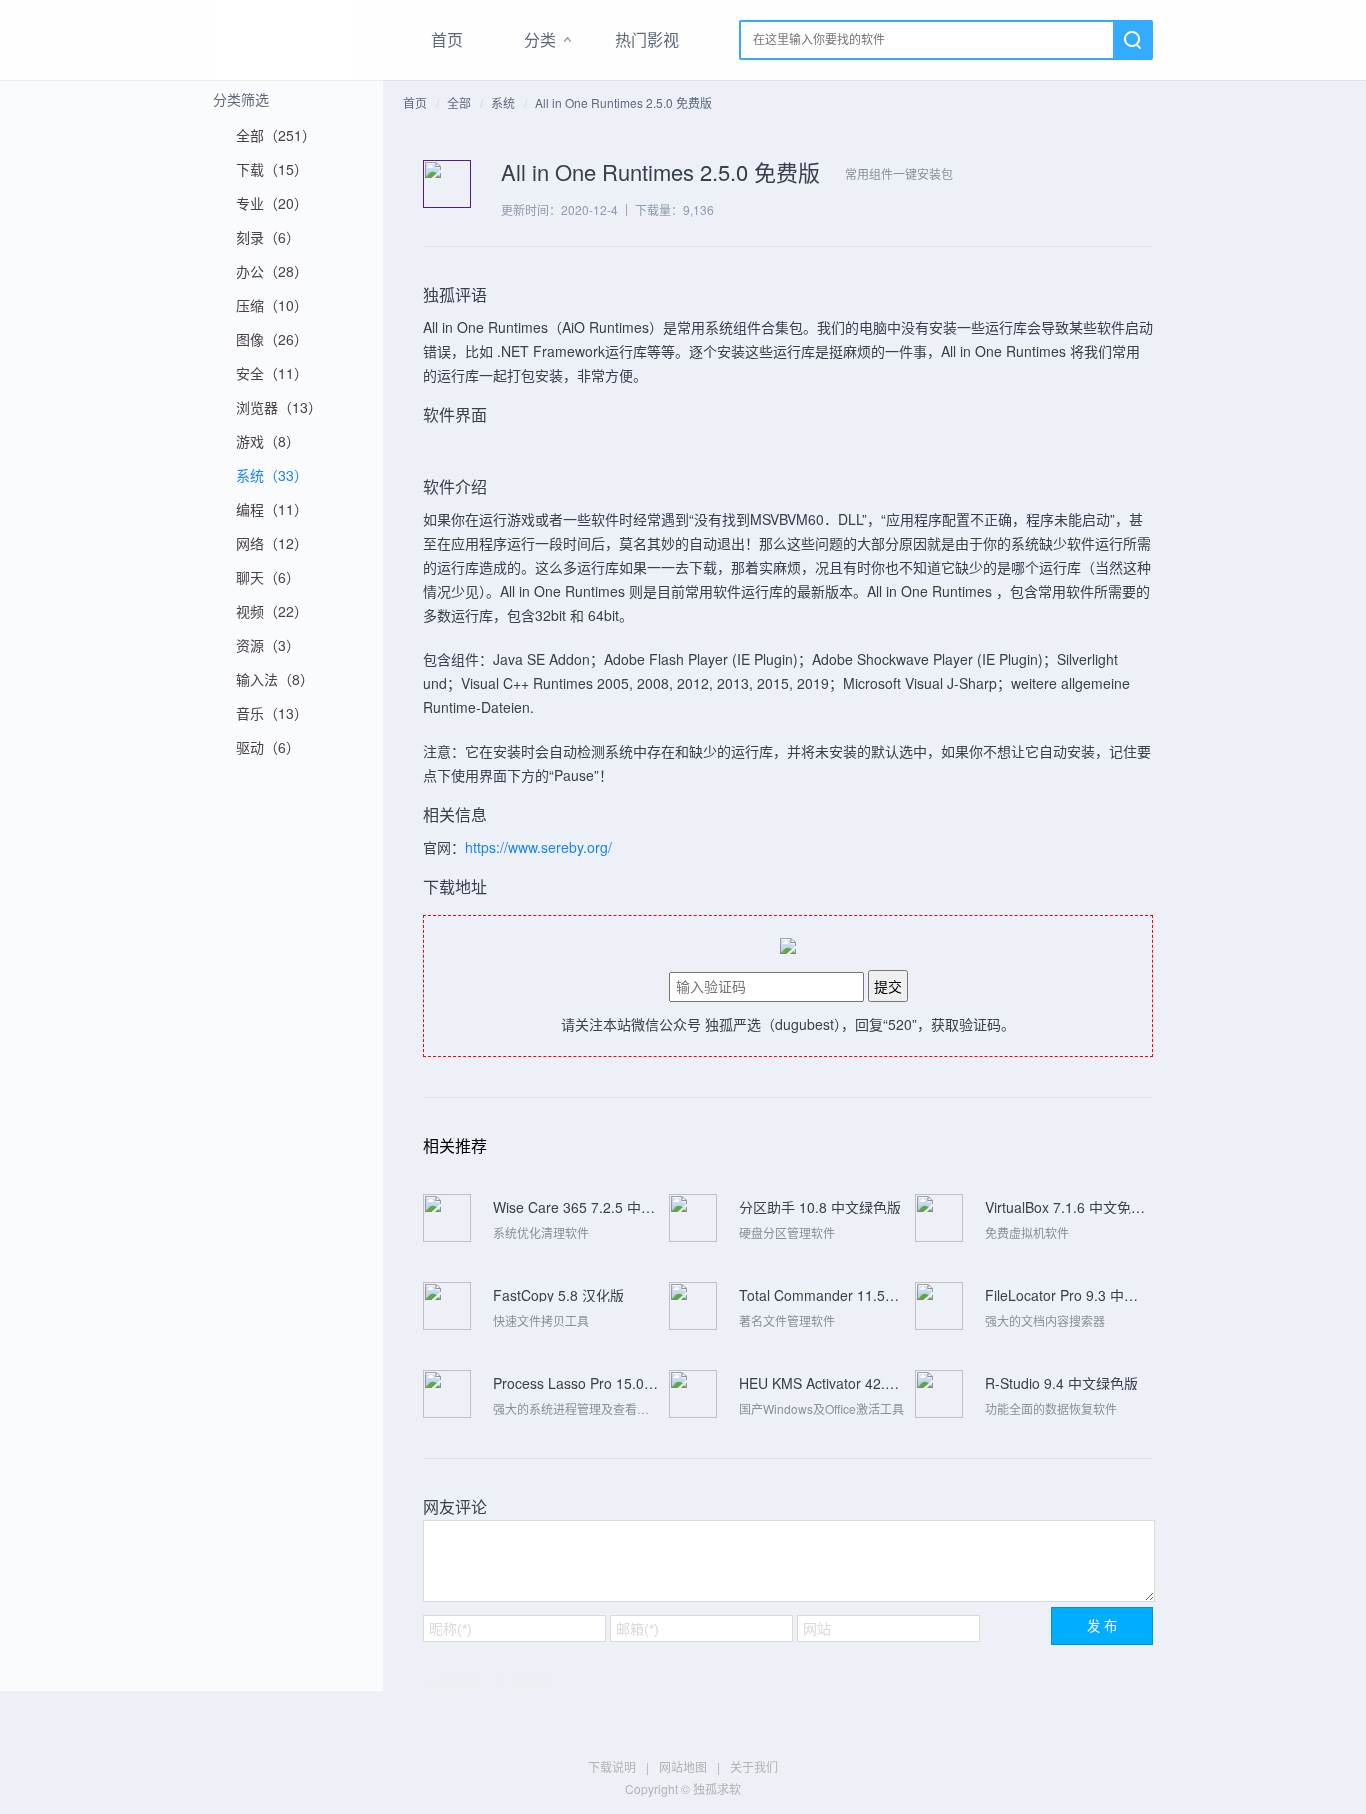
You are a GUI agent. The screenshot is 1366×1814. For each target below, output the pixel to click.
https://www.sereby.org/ (538, 847)
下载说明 (612, 1766)
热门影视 (647, 39)
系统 (503, 102)
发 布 (1102, 1626)
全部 (459, 102)
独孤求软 (285, 40)
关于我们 (754, 1766)
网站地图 (683, 1766)
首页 (447, 39)
